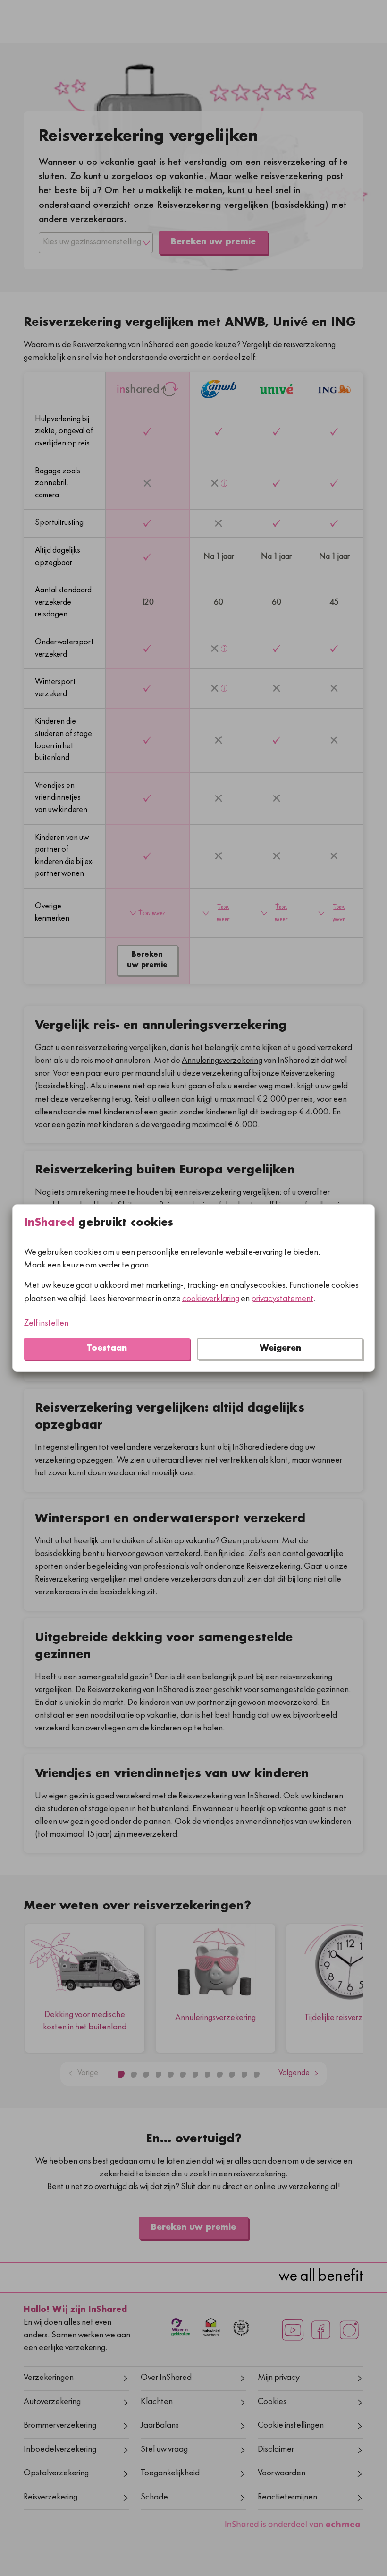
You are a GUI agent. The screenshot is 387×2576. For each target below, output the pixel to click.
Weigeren (280, 1349)
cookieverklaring (211, 1299)
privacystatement (282, 1299)
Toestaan (107, 1349)
